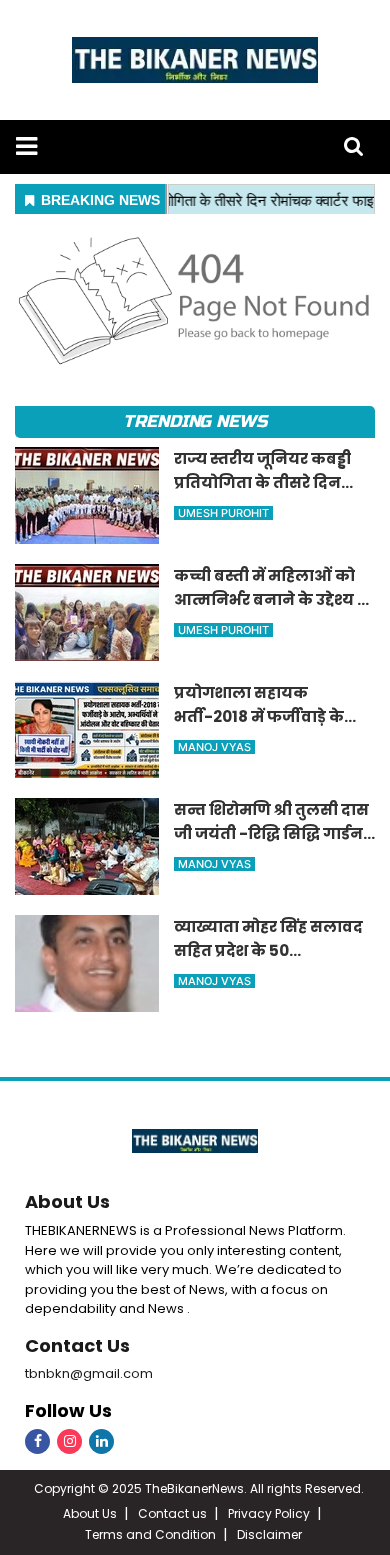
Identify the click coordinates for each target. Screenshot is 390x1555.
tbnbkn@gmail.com (89, 1373)
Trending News (195, 421)
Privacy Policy (269, 1513)
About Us (67, 1201)
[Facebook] (37, 1441)
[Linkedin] (101, 1441)
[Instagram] (69, 1441)
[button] (26, 146)
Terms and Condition (150, 1534)
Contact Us (77, 1345)
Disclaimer (269, 1534)
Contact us (172, 1513)
